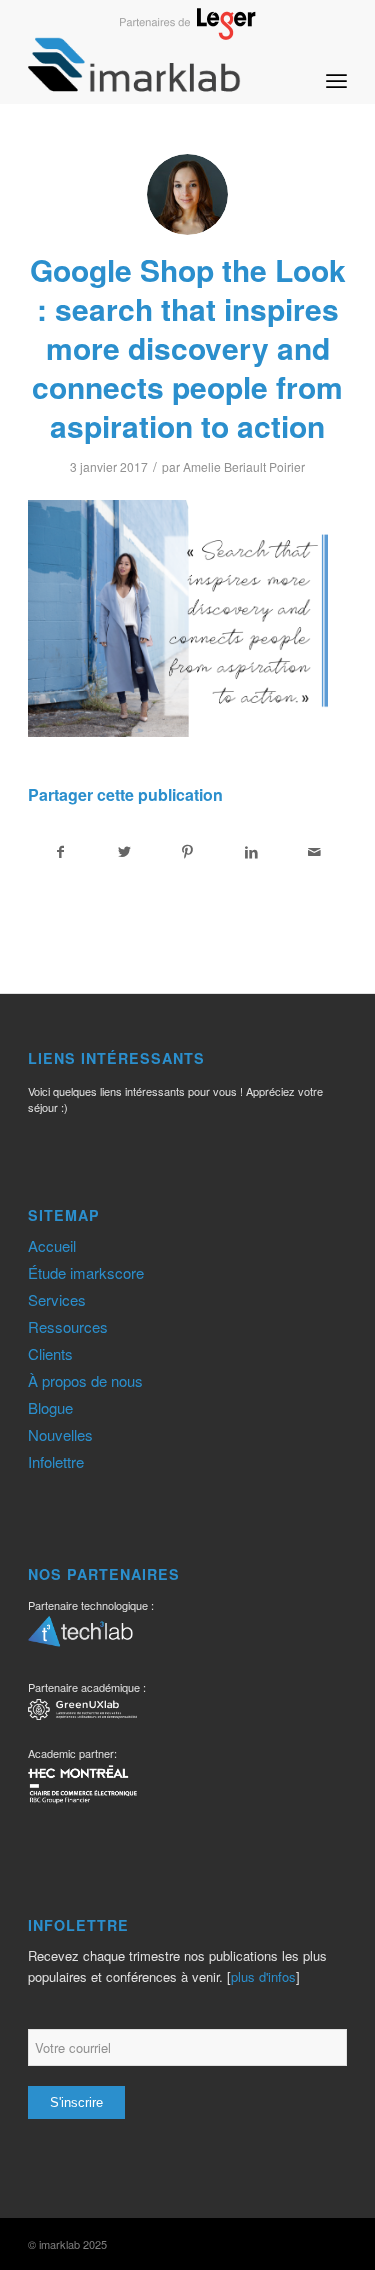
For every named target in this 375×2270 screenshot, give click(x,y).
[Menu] (336, 64)
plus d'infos (263, 1976)
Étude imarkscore (86, 1272)
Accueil (52, 1245)
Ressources (68, 1326)
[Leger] (187, 34)
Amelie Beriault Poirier (244, 466)
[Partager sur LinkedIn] (251, 852)
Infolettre (56, 1461)
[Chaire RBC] (82, 1712)
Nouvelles (60, 1434)
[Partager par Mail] (315, 852)
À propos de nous (85, 1380)
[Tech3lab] (80, 1638)
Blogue (50, 1407)
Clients (50, 1353)
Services (57, 1299)
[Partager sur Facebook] (60, 852)
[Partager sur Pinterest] (188, 852)
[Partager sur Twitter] (124, 852)
